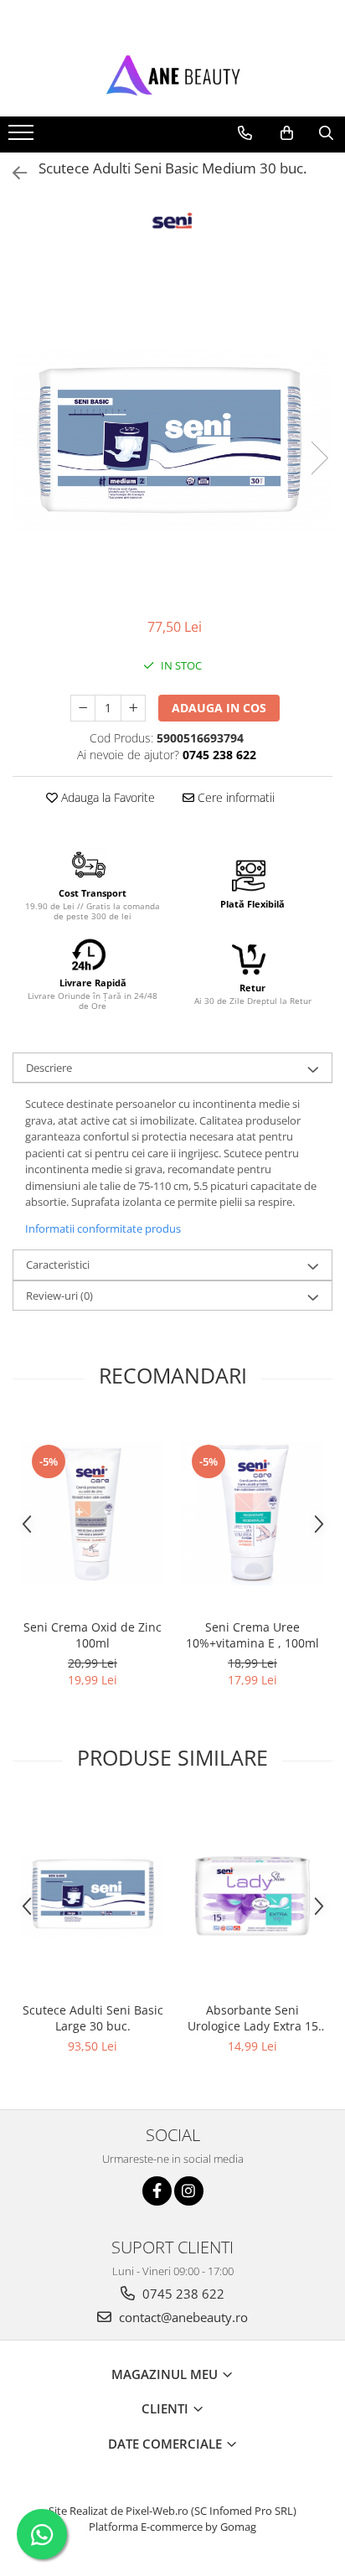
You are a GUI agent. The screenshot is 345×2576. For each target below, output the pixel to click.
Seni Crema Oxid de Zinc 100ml (93, 1635)
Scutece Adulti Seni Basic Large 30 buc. (93, 2018)
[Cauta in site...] (326, 133)
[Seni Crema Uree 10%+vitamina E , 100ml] (252, 1514)
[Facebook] (157, 2191)
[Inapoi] (13, 173)
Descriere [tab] (49, 1068)
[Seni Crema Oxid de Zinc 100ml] (93, 1514)
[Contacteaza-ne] (245, 133)
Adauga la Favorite (106, 797)
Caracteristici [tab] (58, 1265)
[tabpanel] (172, 441)
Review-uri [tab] (59, 1296)
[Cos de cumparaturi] (287, 133)
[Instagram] (189, 2191)
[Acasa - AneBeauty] (172, 75)
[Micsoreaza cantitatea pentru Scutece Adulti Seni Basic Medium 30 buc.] (83, 708)
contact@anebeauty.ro (182, 2317)
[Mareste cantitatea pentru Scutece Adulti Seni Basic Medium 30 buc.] (133, 708)
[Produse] (23, 137)
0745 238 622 (182, 2294)
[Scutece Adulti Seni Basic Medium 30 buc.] (172, 441)
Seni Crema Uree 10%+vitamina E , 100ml (252, 1635)
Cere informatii (234, 797)
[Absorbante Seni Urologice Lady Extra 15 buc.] (252, 1896)
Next (319, 458)
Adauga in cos (219, 708)
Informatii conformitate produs (103, 1229)
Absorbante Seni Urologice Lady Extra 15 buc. (253, 2018)
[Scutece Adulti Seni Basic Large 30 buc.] (93, 1896)
